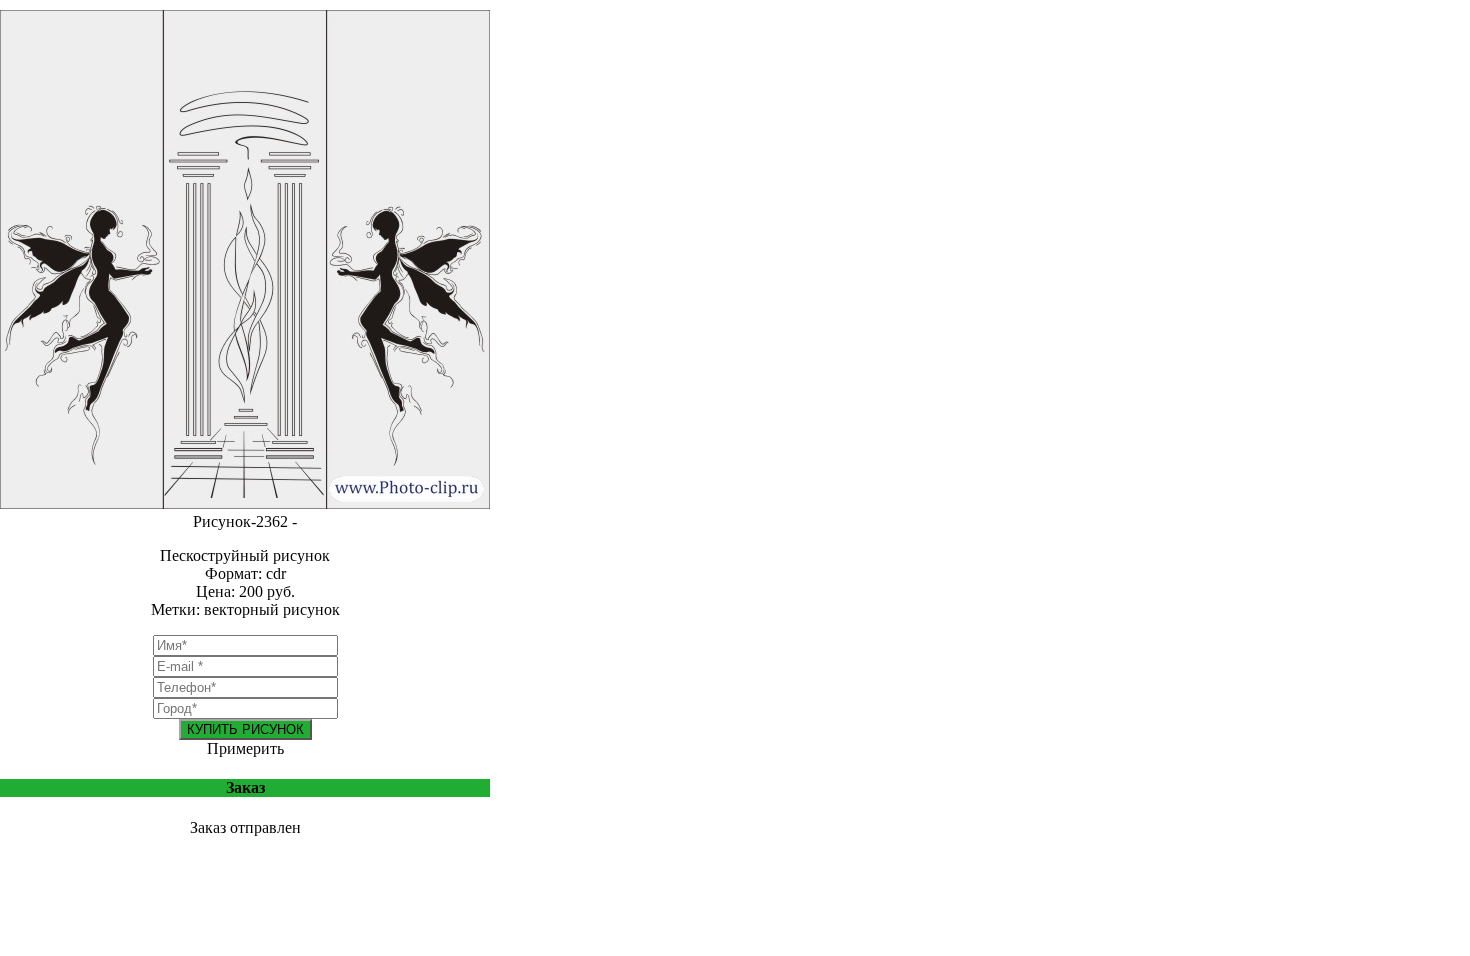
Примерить (245, 748)
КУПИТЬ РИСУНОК (245, 729)
